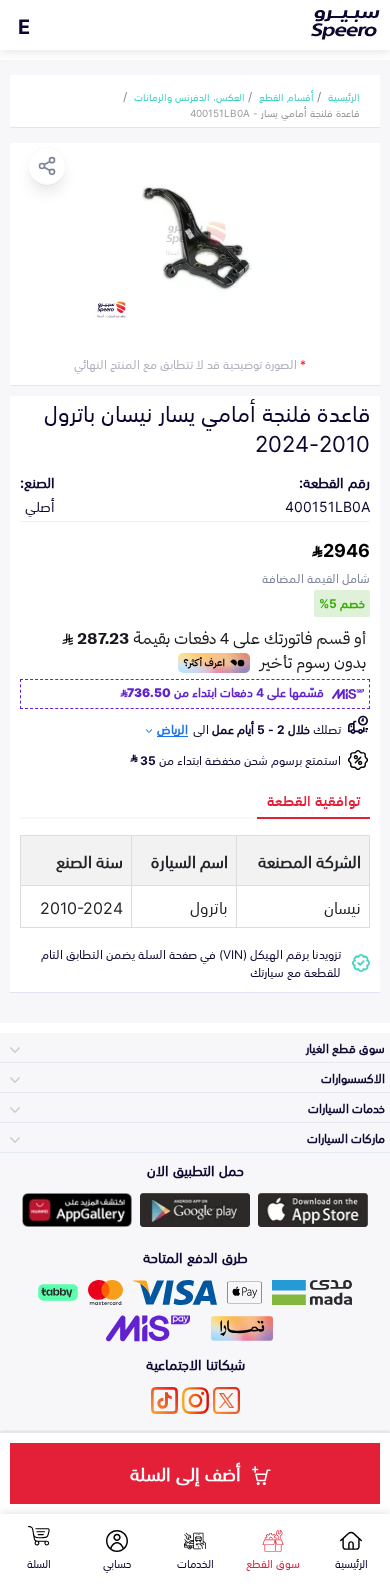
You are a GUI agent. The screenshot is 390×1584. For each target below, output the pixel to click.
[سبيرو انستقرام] (195, 1400)
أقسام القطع (286, 96)
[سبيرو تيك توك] (164, 1400)
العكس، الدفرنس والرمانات (189, 96)
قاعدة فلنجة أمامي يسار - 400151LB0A (275, 112)
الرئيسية (344, 96)
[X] (226, 1400)
